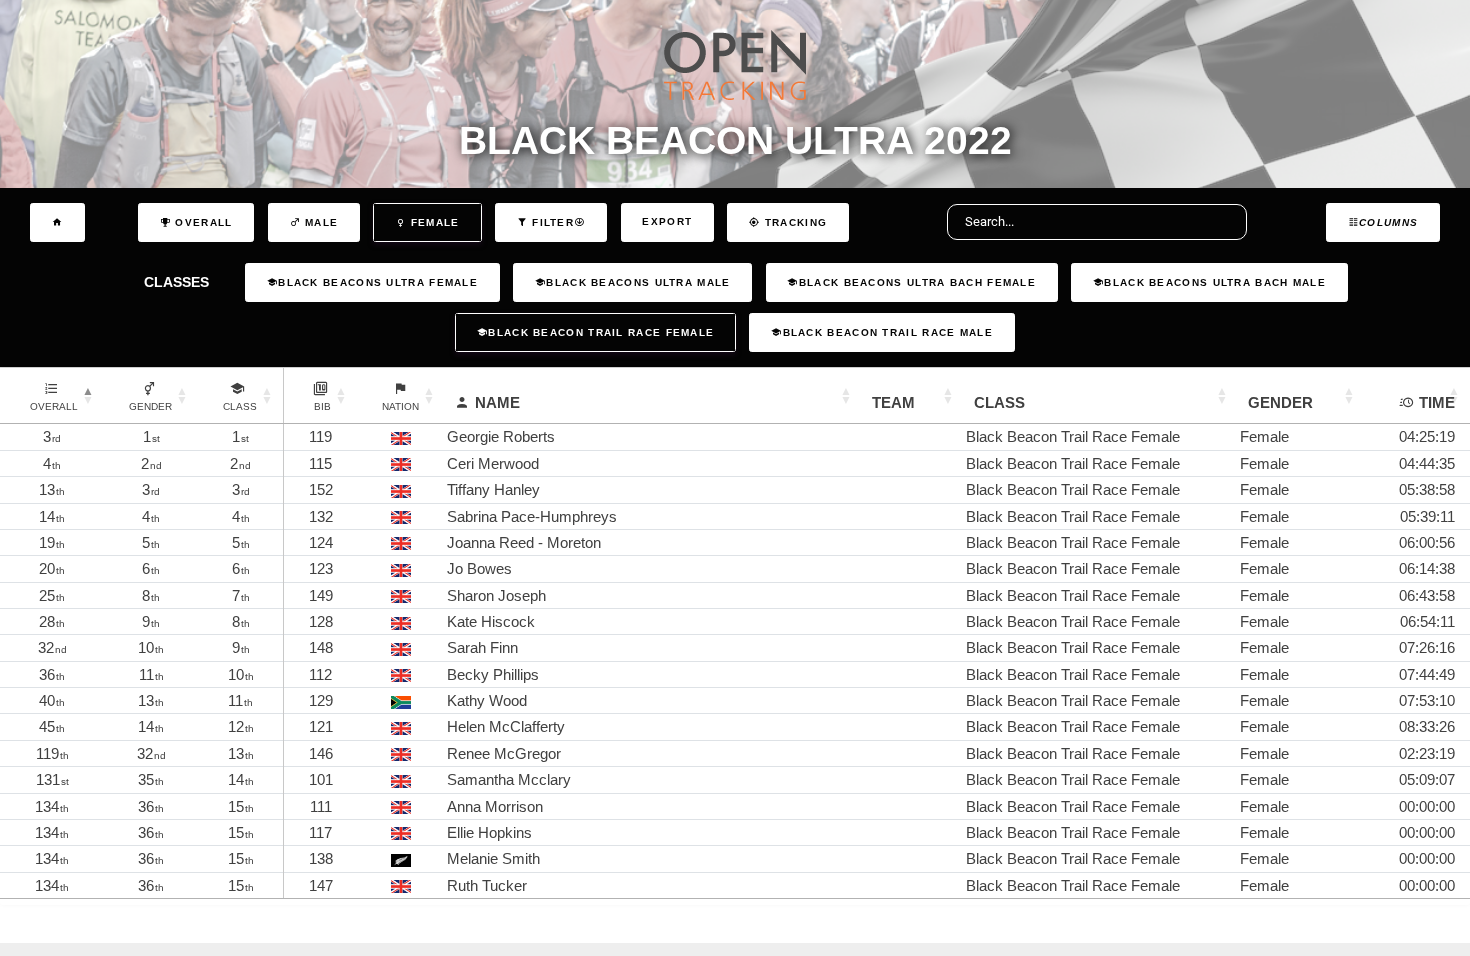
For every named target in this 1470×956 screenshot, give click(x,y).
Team (893, 402)
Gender (1280, 402)
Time (1437, 402)
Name (497, 402)
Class (999, 402)
